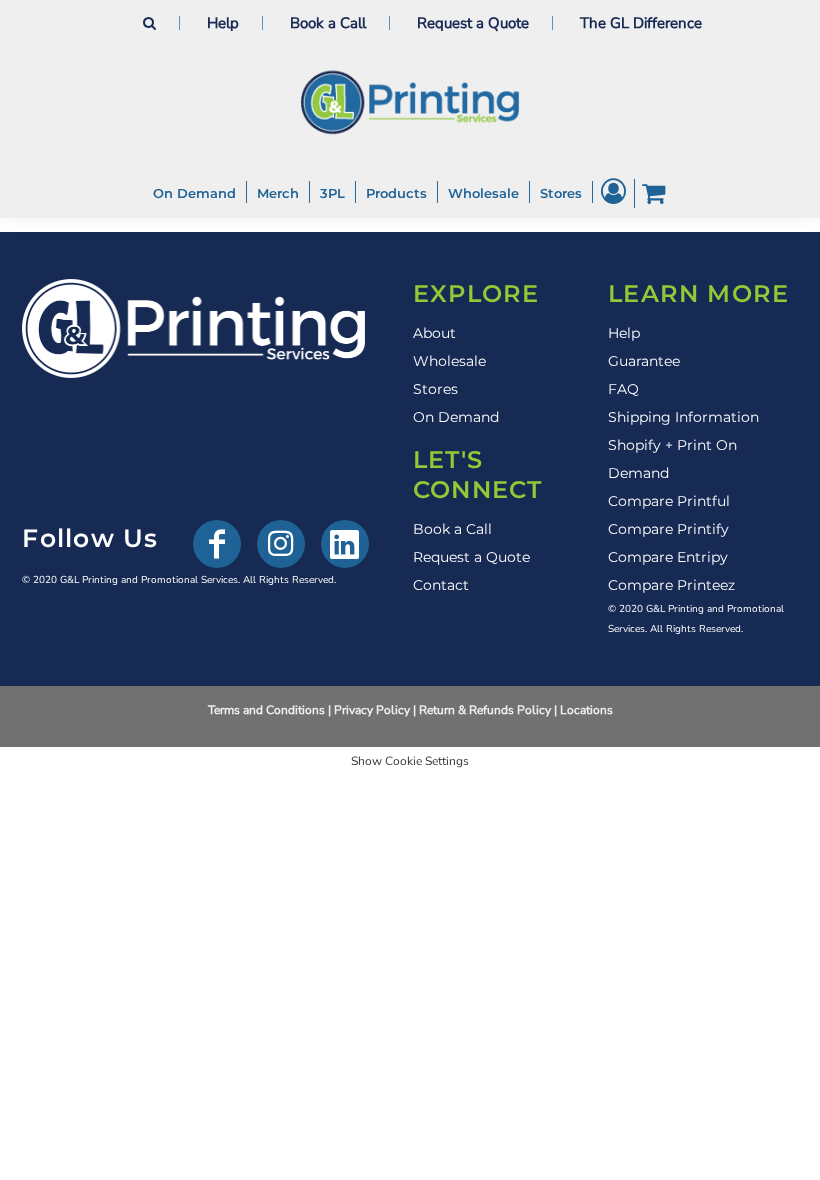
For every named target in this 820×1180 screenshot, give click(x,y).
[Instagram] (281, 544)
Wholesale (449, 361)
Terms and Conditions (266, 710)
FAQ (623, 389)
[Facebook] (217, 544)
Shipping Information (683, 417)
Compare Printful (669, 501)
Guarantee (644, 361)
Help (223, 23)
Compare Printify (668, 529)
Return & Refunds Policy (485, 710)
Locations (586, 710)
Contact (441, 585)
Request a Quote (473, 23)
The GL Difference (641, 23)
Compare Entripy (668, 557)
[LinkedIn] (345, 544)
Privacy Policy (372, 710)
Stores (435, 389)
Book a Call (328, 23)
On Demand (456, 417)
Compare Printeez (671, 585)
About (434, 333)
